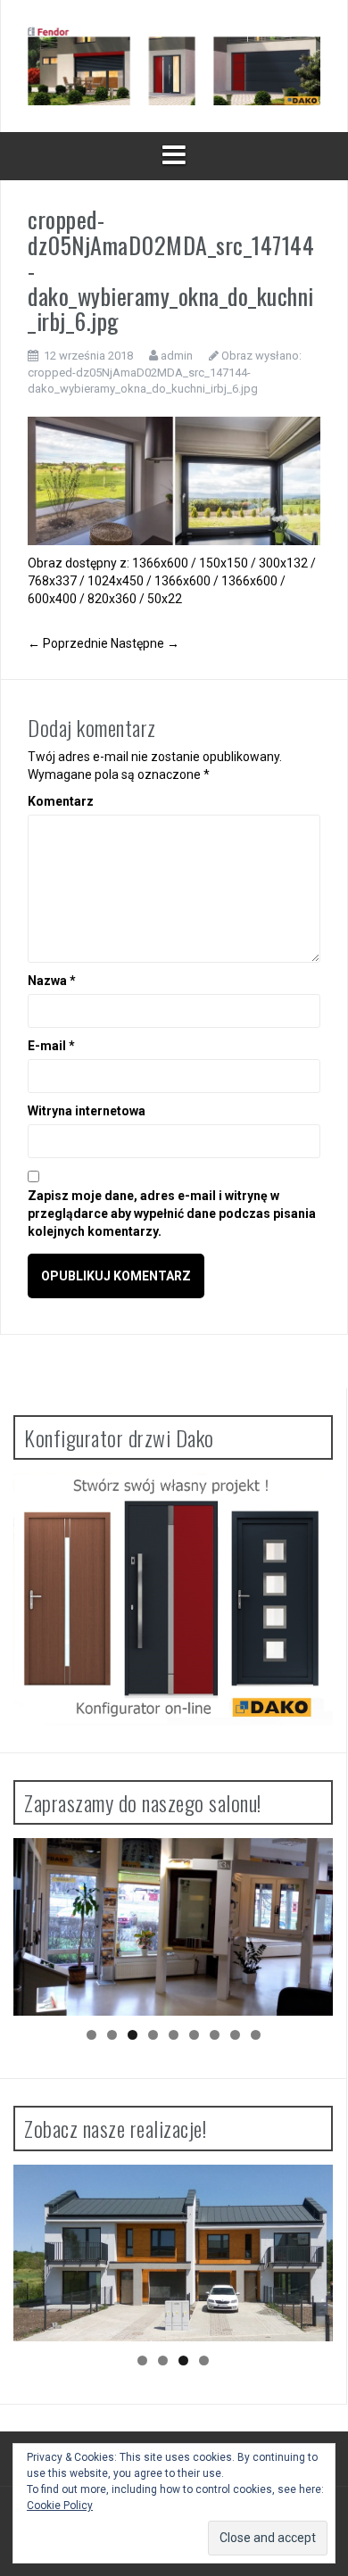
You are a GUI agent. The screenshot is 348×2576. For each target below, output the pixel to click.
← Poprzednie (68, 643)
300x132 (283, 563)
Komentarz (61, 801)
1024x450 (116, 581)
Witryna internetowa (87, 1111)
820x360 (112, 599)
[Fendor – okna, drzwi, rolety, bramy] (174, 65)
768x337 (52, 581)
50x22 (165, 599)
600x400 (52, 599)
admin (177, 356)
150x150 (224, 563)
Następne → (145, 643)
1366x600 (160, 563)
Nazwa (52, 981)
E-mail (51, 1046)
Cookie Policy (60, 2506)
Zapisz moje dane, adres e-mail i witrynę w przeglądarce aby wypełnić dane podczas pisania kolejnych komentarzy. (172, 1213)
